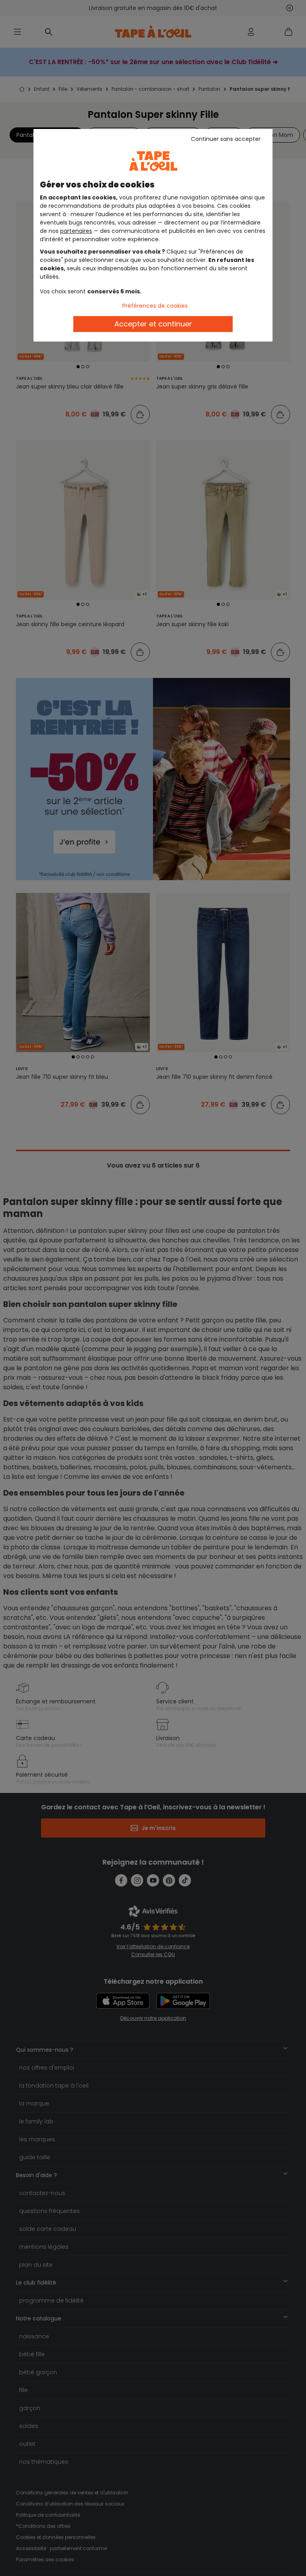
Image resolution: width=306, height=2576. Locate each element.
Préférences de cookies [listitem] (155, 306)
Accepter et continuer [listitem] (153, 324)
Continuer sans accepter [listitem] (226, 139)
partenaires (76, 231)
